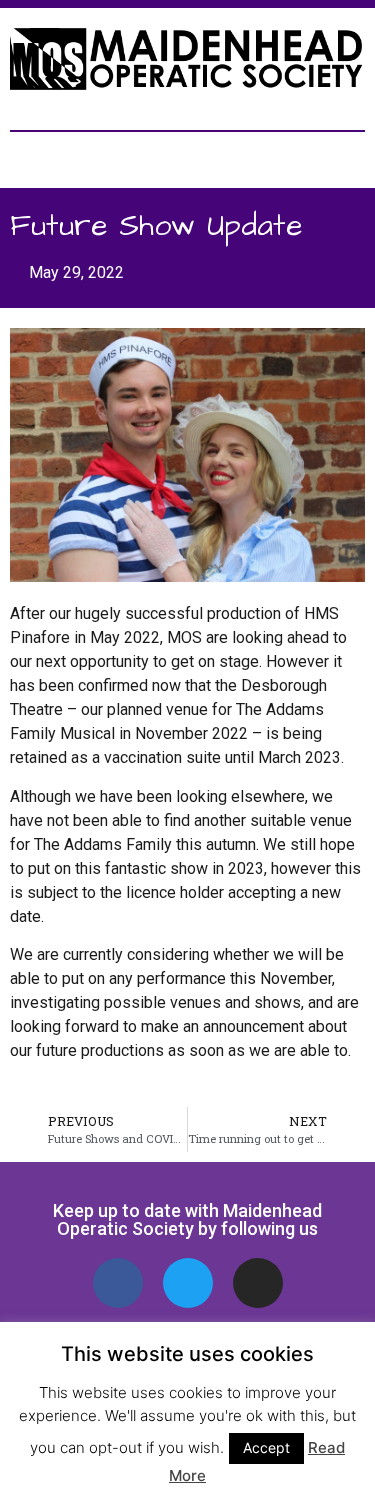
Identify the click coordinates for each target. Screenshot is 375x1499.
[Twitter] (188, 1283)
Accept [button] (266, 1447)
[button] (188, 155)
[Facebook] (118, 1283)
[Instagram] (258, 1283)
